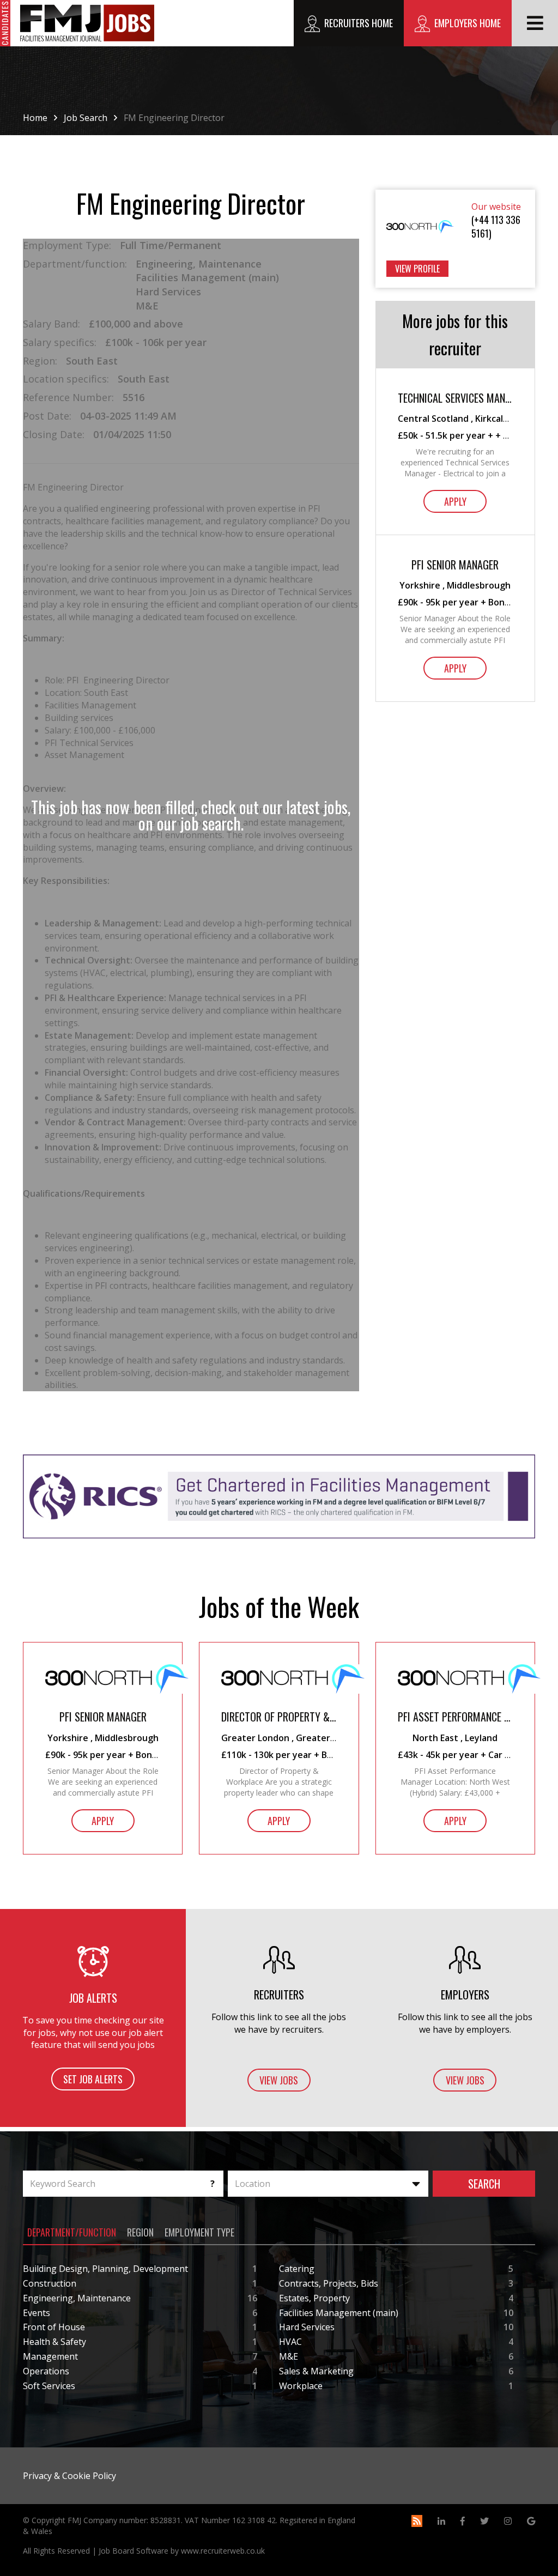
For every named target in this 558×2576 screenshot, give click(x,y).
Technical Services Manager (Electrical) (455, 398)
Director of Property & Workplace (279, 1717)
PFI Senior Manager (455, 565)
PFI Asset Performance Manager (455, 1717)
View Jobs (279, 2080)
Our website (496, 207)
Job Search (86, 118)
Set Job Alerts (93, 2079)
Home (35, 118)
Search (484, 2184)
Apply (455, 501)
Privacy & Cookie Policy (69, 2476)
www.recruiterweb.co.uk (223, 2551)
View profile (417, 269)
